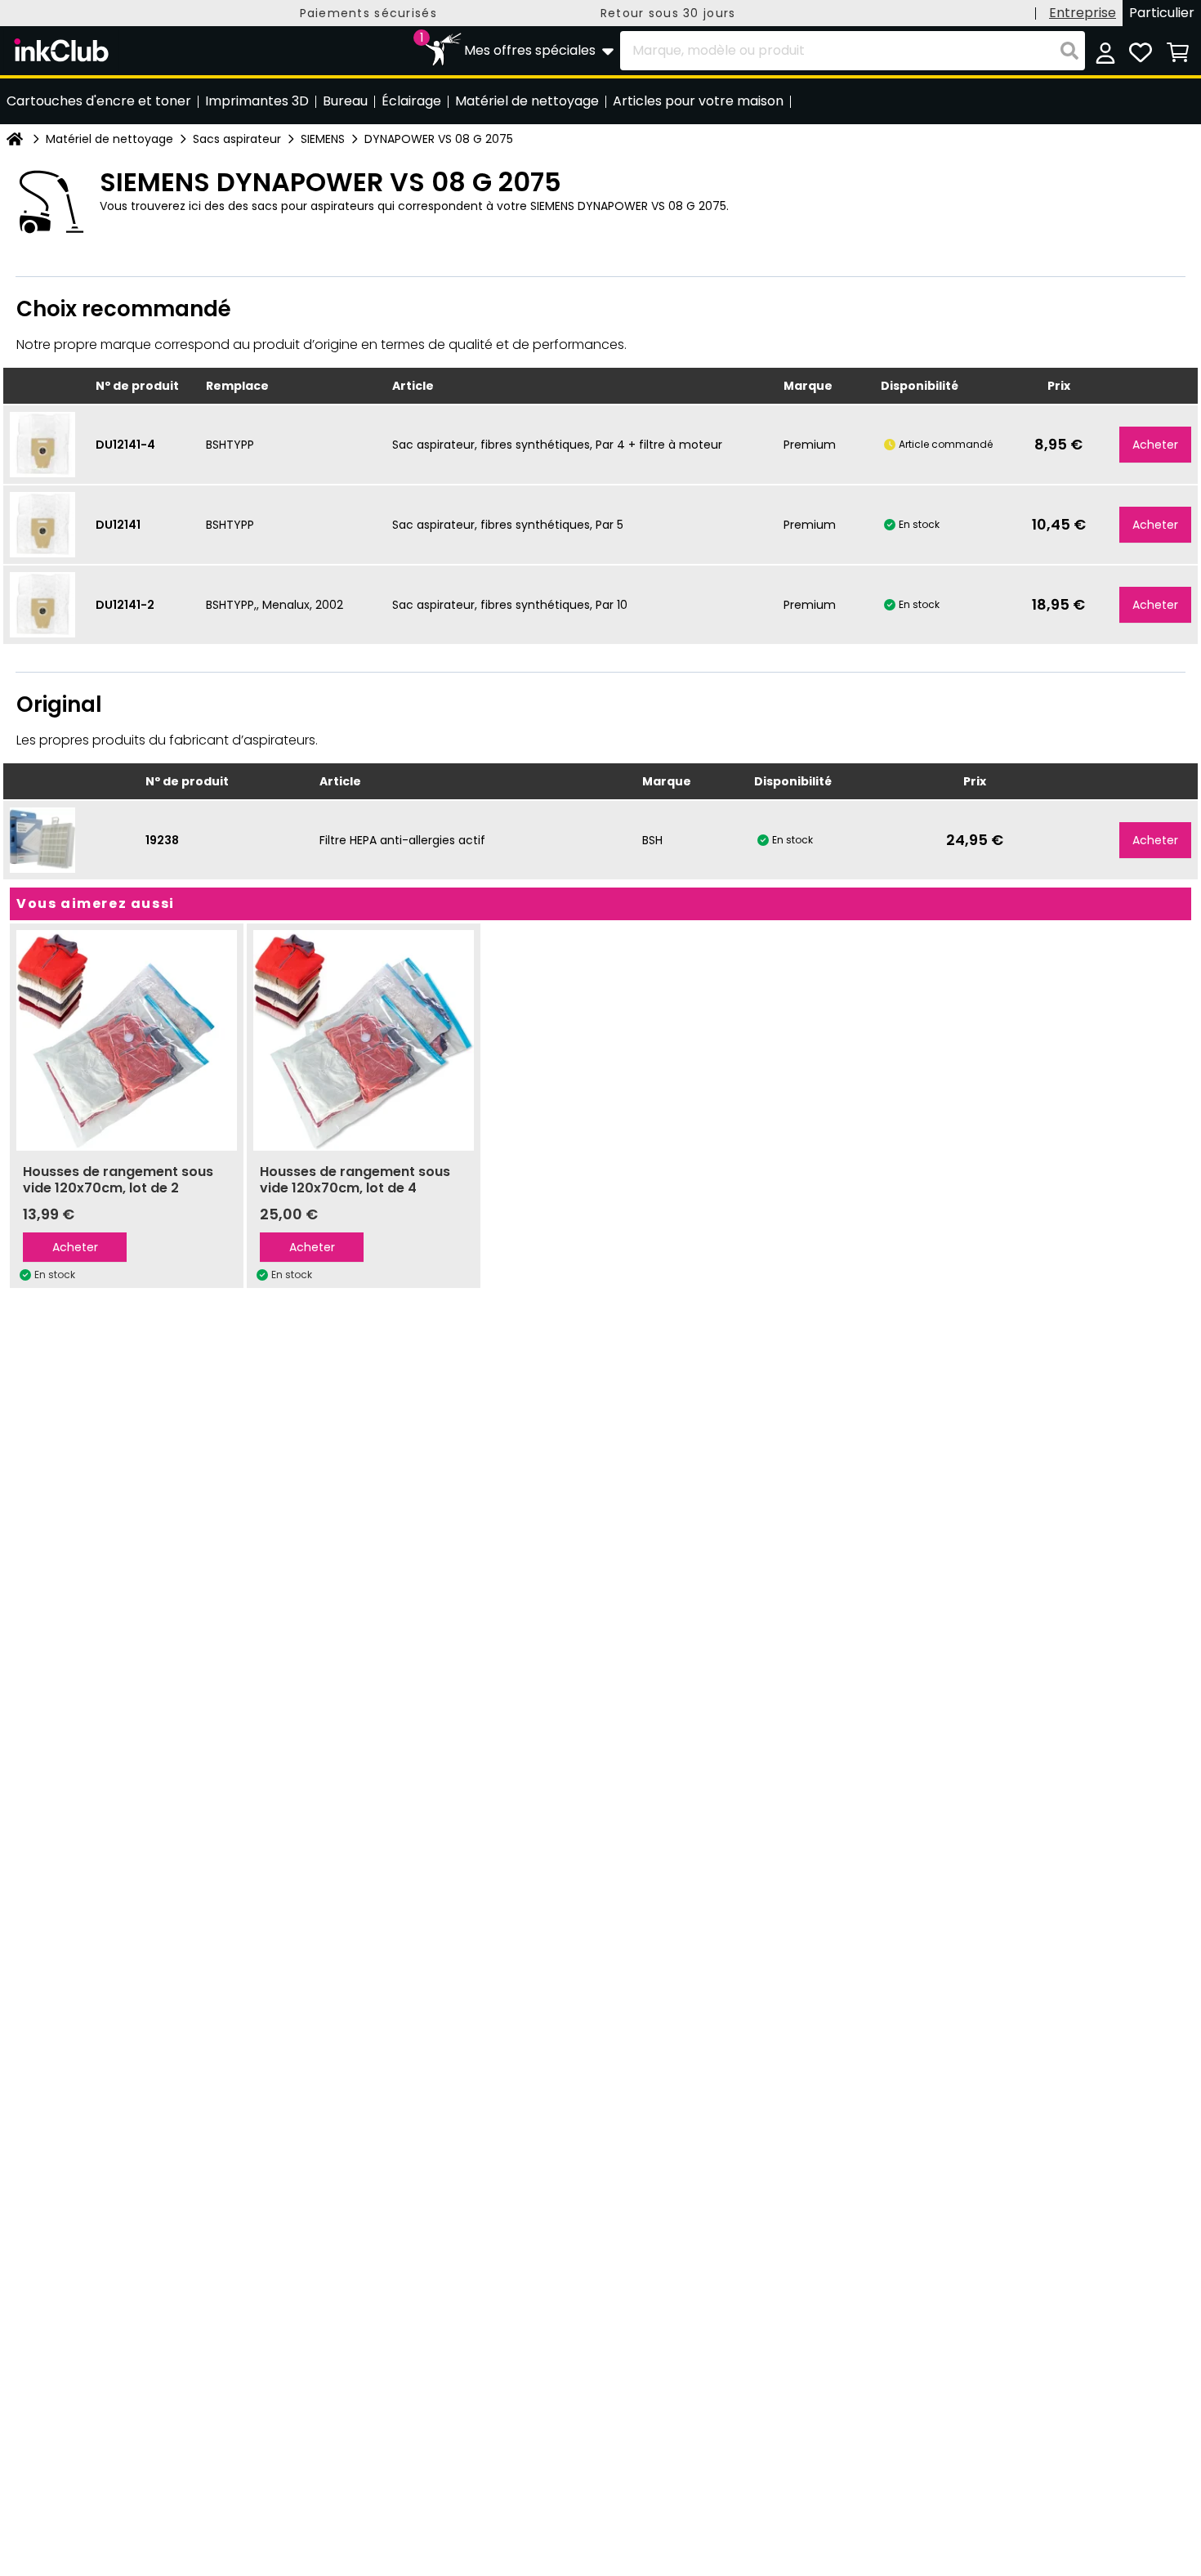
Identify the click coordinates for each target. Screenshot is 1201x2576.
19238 (162, 840)
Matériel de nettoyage (109, 139)
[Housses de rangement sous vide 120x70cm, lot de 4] (364, 1040)
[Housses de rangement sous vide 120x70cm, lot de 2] (127, 1040)
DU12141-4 (125, 445)
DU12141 (118, 525)
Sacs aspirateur (237, 139)
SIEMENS (323, 139)
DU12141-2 (125, 605)
